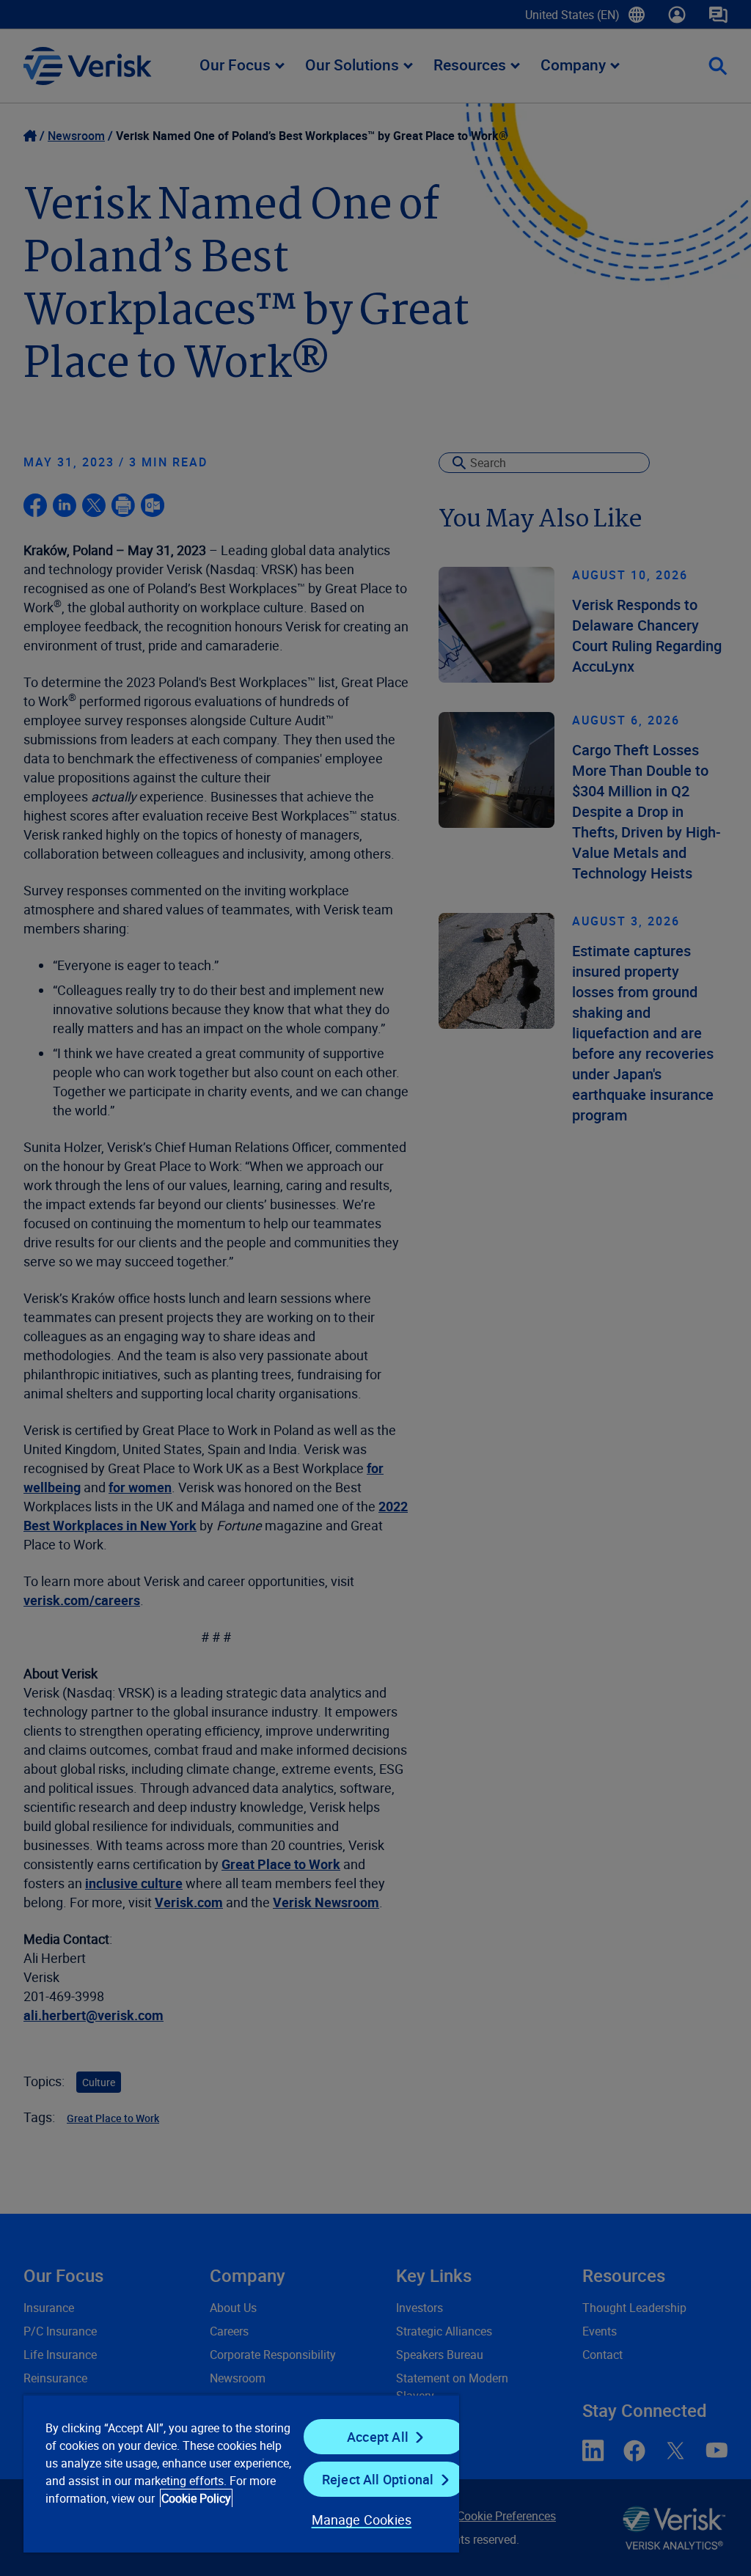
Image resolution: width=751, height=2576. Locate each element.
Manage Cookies (362, 2520)
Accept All (378, 2437)
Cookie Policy (196, 2498)
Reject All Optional (378, 2479)
